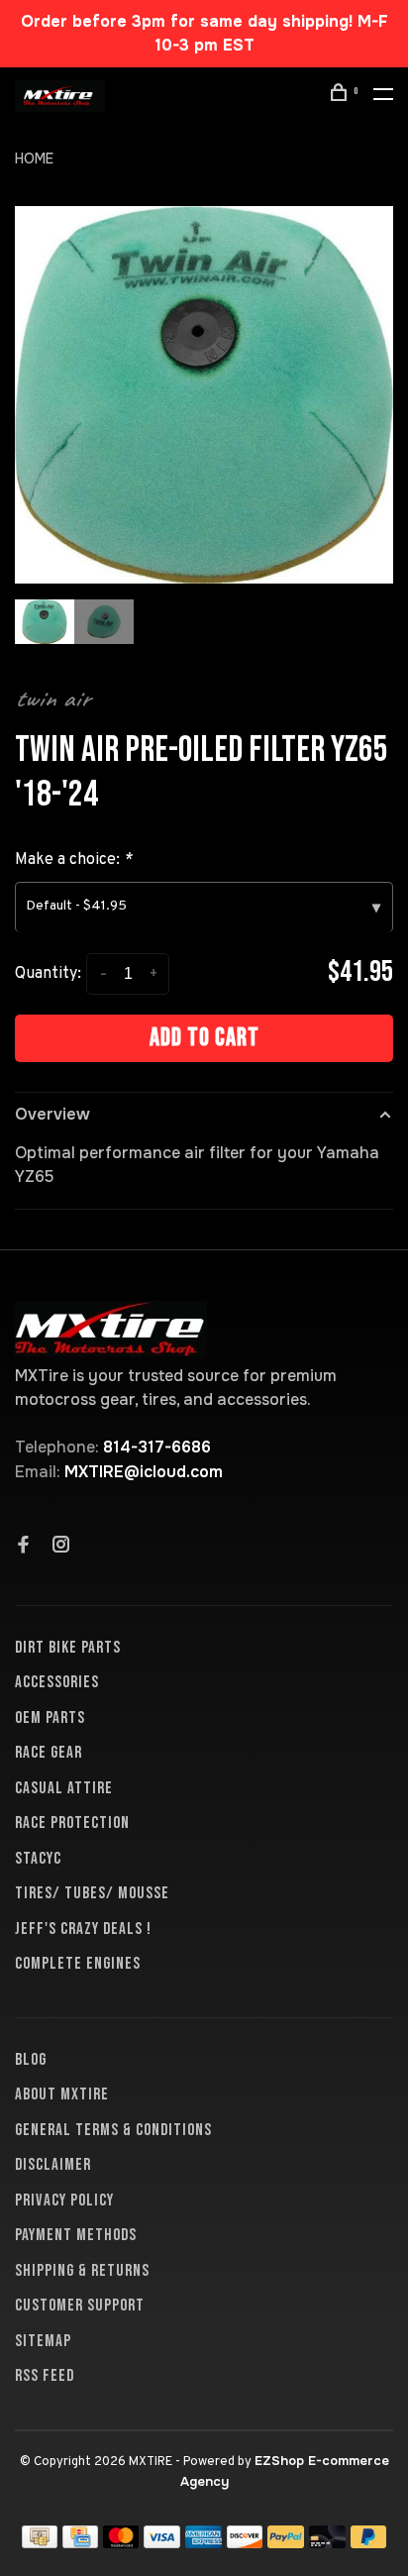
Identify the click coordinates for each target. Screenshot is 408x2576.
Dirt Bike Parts (68, 1648)
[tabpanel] (204, 395)
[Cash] (40, 2543)
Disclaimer (53, 2165)
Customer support (80, 2306)
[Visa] (162, 2543)
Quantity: (48, 974)
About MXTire (62, 2094)
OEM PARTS (50, 1718)
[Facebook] (24, 1547)
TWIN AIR (52, 698)
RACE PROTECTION (72, 1823)
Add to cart (204, 1038)
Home (34, 159)
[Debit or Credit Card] (327, 2543)
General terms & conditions (113, 2130)
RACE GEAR (49, 1753)
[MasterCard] (121, 2543)
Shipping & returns (82, 2271)
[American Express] (204, 2543)
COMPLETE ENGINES (78, 1964)
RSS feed (45, 2376)
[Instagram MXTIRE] (61, 1547)
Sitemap (43, 2341)
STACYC (38, 1859)
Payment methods (76, 2235)
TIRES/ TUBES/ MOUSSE (92, 1893)
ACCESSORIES (57, 1682)
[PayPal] (286, 2543)
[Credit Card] (80, 2543)
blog (31, 2060)
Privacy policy (64, 2200)
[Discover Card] (245, 2543)
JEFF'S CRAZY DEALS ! (83, 1929)
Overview (52, 1114)
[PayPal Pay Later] (369, 2543)
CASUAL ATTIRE (64, 1788)
